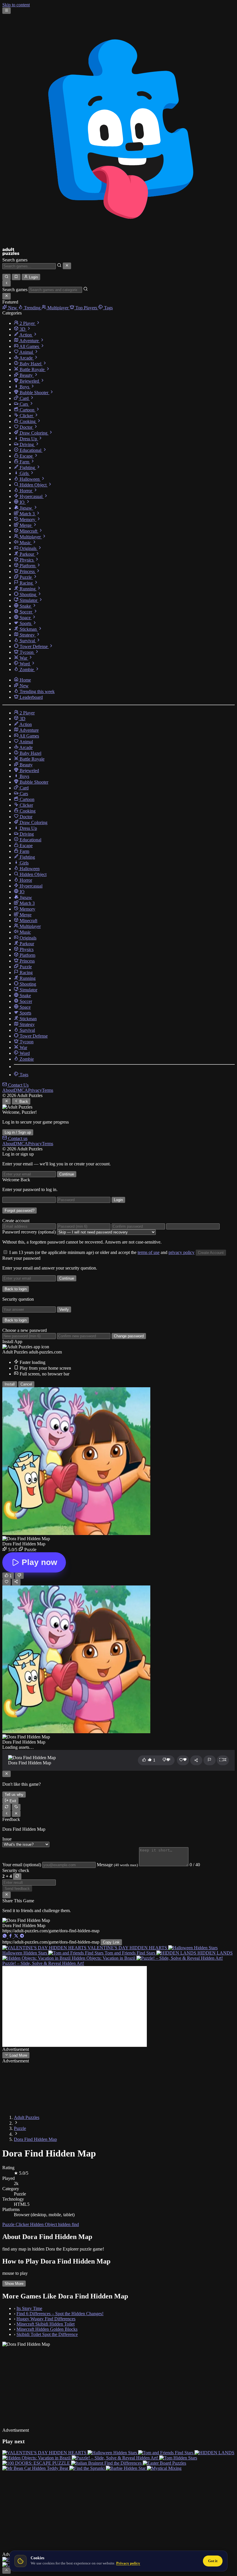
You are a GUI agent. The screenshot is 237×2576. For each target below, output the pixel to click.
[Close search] (67, 266)
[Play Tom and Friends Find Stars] (166, 2453)
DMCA (21, 1090)
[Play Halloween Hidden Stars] (113, 2453)
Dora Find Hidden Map (35, 2139)
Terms (48, 1090)
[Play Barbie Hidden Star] (126, 2468)
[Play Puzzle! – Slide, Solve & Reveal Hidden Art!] (115, 2458)
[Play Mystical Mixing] (164, 2468)
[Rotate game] (16, 1807)
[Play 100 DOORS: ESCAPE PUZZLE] (37, 2463)
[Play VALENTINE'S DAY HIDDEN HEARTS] (45, 2453)
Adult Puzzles (27, 2117)
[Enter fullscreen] (223, 1760)
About (8, 1090)
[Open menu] (7, 11)
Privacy (35, 1090)
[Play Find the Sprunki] (88, 2468)
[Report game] (210, 1760)
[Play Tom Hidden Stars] (178, 2458)
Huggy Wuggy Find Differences (46, 2319)
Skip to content (16, 5)
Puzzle (20, 2128)
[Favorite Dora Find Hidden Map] (7, 1582)
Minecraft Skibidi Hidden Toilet (46, 2324)
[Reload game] (7, 1807)
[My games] (16, 277)
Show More (14, 2284)
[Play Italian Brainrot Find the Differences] (107, 2463)
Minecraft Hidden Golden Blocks (47, 2329)
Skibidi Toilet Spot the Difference (47, 2334)
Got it (213, 2561)
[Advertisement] (75, 2006)
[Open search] (7, 277)
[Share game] (196, 1760)
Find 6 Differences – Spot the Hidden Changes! (60, 2314)
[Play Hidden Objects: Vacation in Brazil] (37, 2458)
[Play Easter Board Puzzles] (164, 2463)
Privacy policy (128, 2563)
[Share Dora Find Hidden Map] (16, 1582)
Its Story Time (29, 2308)
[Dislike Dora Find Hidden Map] (19, 1576)
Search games (15, 260)
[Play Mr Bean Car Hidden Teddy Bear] (36, 2468)
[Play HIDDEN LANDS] (214, 2453)
